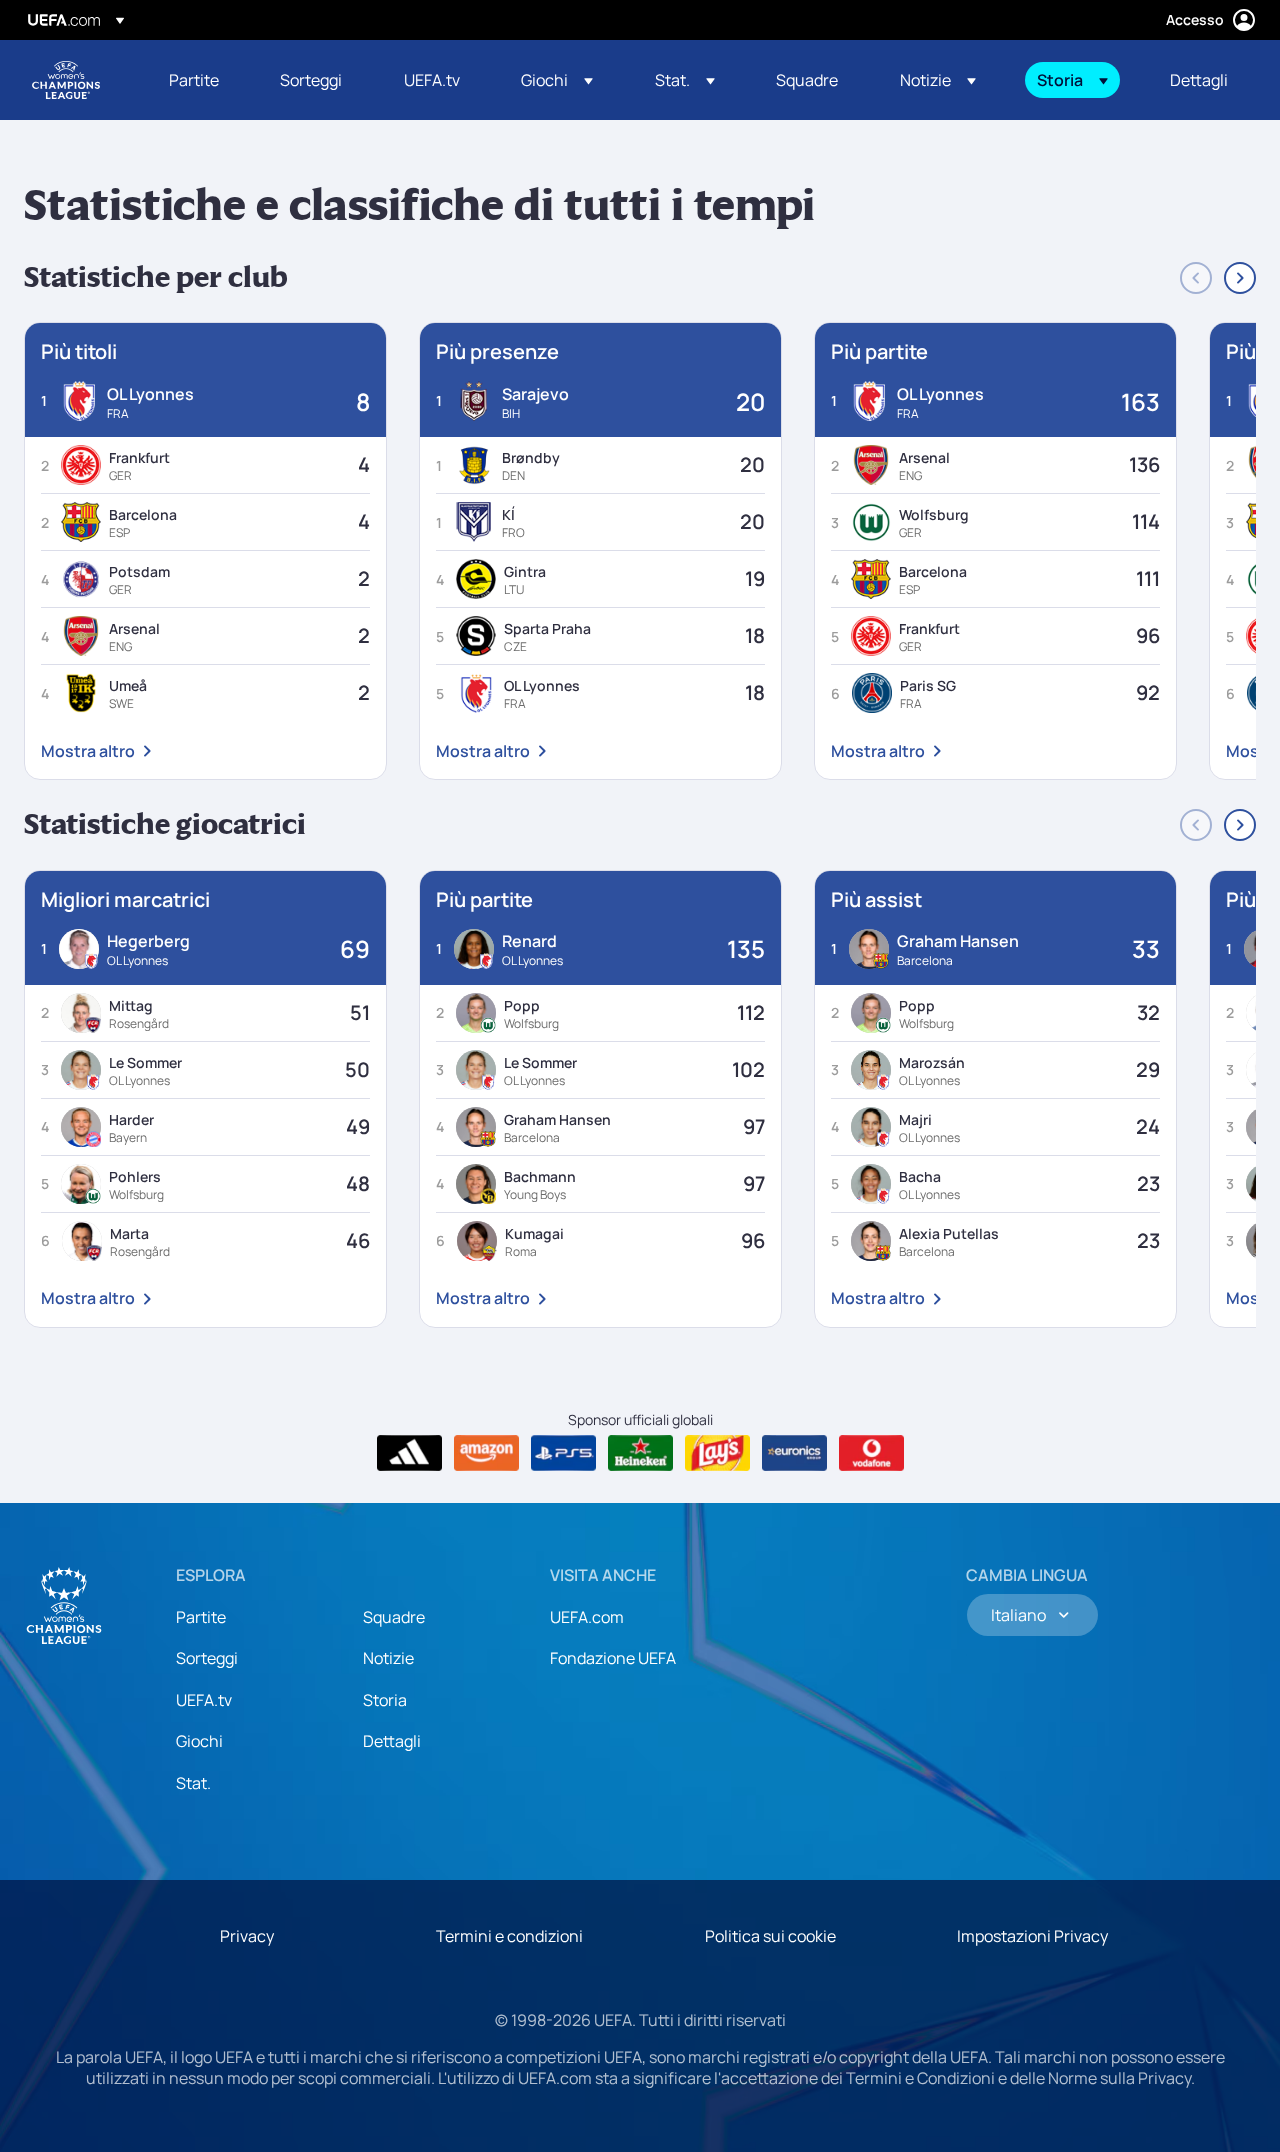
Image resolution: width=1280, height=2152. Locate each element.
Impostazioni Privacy (1032, 1936)
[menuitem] (199, 80)
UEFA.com (587, 1617)
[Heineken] (640, 1453)
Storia (385, 1700)
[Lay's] (717, 1453)
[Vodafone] (871, 1453)
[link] (194, 80)
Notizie (388, 1658)
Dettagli (392, 1741)
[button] (557, 80)
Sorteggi (207, 1658)
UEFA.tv (204, 1700)
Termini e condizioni (509, 1936)
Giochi (199, 1741)
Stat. (193, 1783)
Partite (201, 1617)
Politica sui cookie (770, 1936)
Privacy (247, 1936)
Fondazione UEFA (613, 1658)
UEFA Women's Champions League (66, 80)
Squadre (394, 1617)
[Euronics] (794, 1453)
